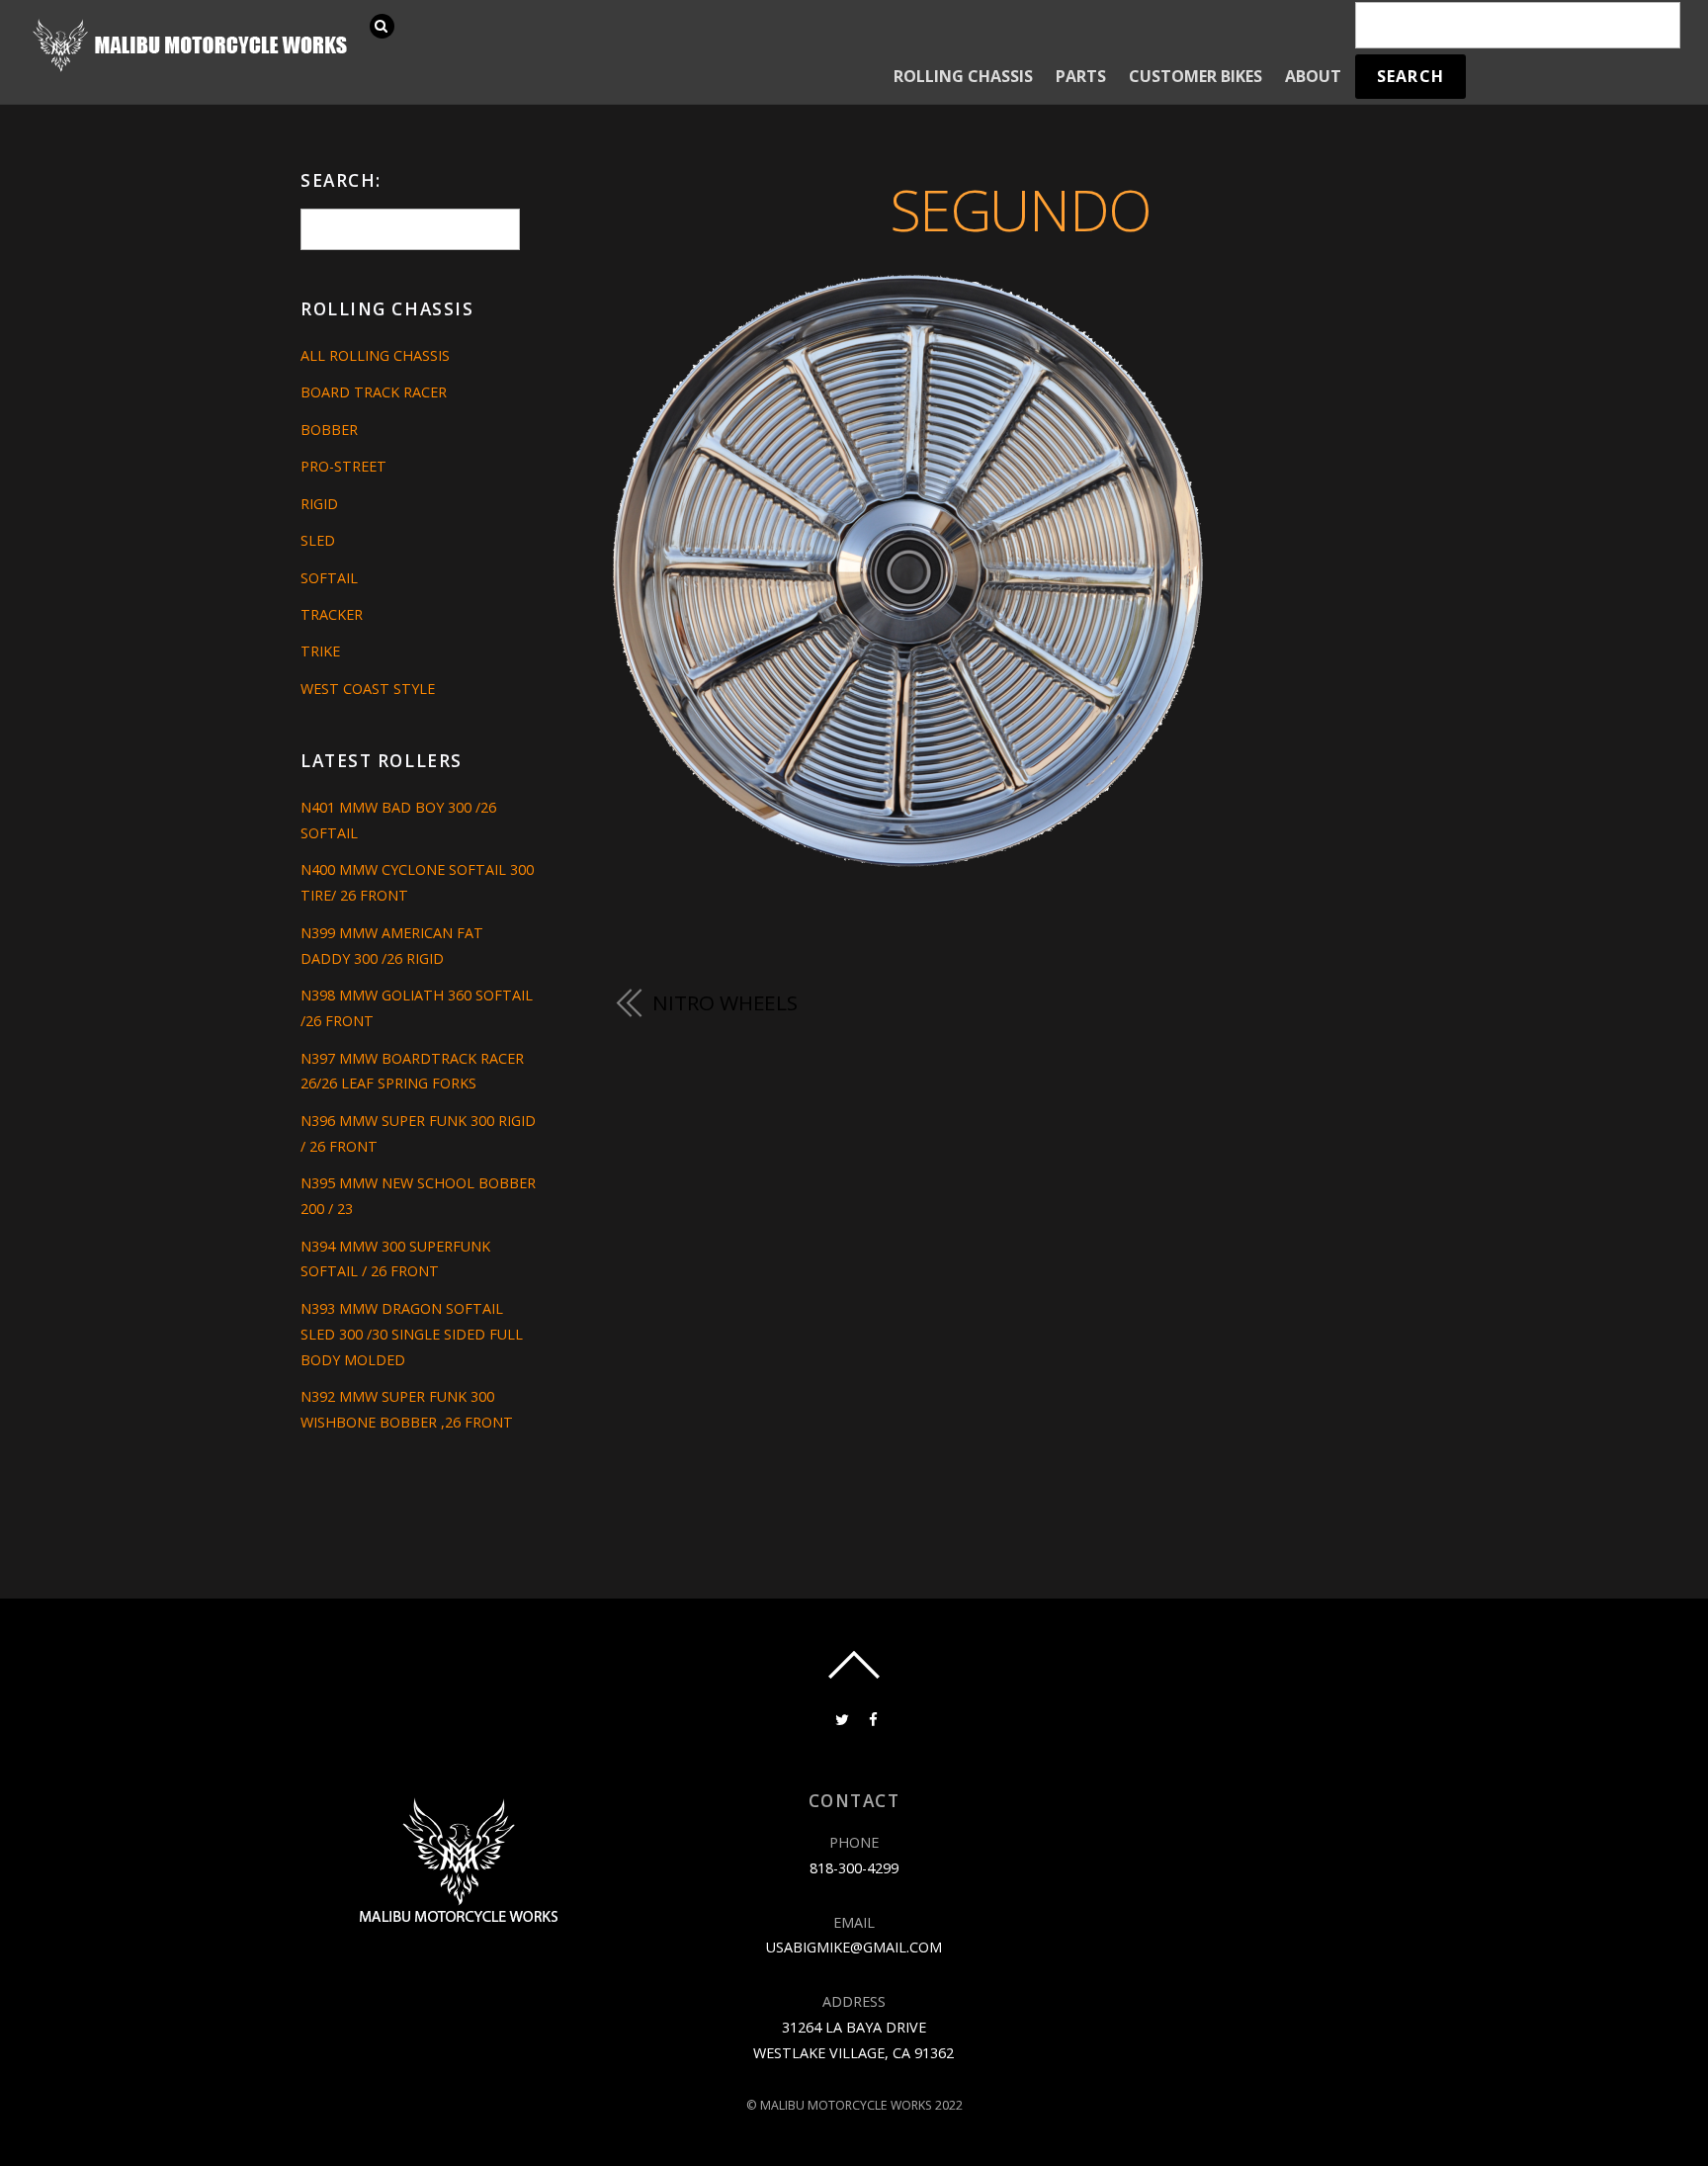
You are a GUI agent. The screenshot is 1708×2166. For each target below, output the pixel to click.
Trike (320, 651)
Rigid (319, 504)
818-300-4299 (854, 1868)
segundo (1021, 209)
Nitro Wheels (725, 1002)
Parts (1081, 76)
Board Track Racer (374, 392)
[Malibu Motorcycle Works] (193, 70)
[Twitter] (840, 1718)
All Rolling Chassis (375, 355)
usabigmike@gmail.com (854, 1947)
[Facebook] (872, 1718)
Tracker (332, 614)
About (1313, 76)
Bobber (329, 430)
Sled (318, 540)
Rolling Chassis (963, 76)
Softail (329, 578)
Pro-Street (343, 466)
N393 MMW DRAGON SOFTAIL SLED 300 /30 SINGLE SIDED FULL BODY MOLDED (412, 1334)
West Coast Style (368, 689)
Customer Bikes (1196, 76)
